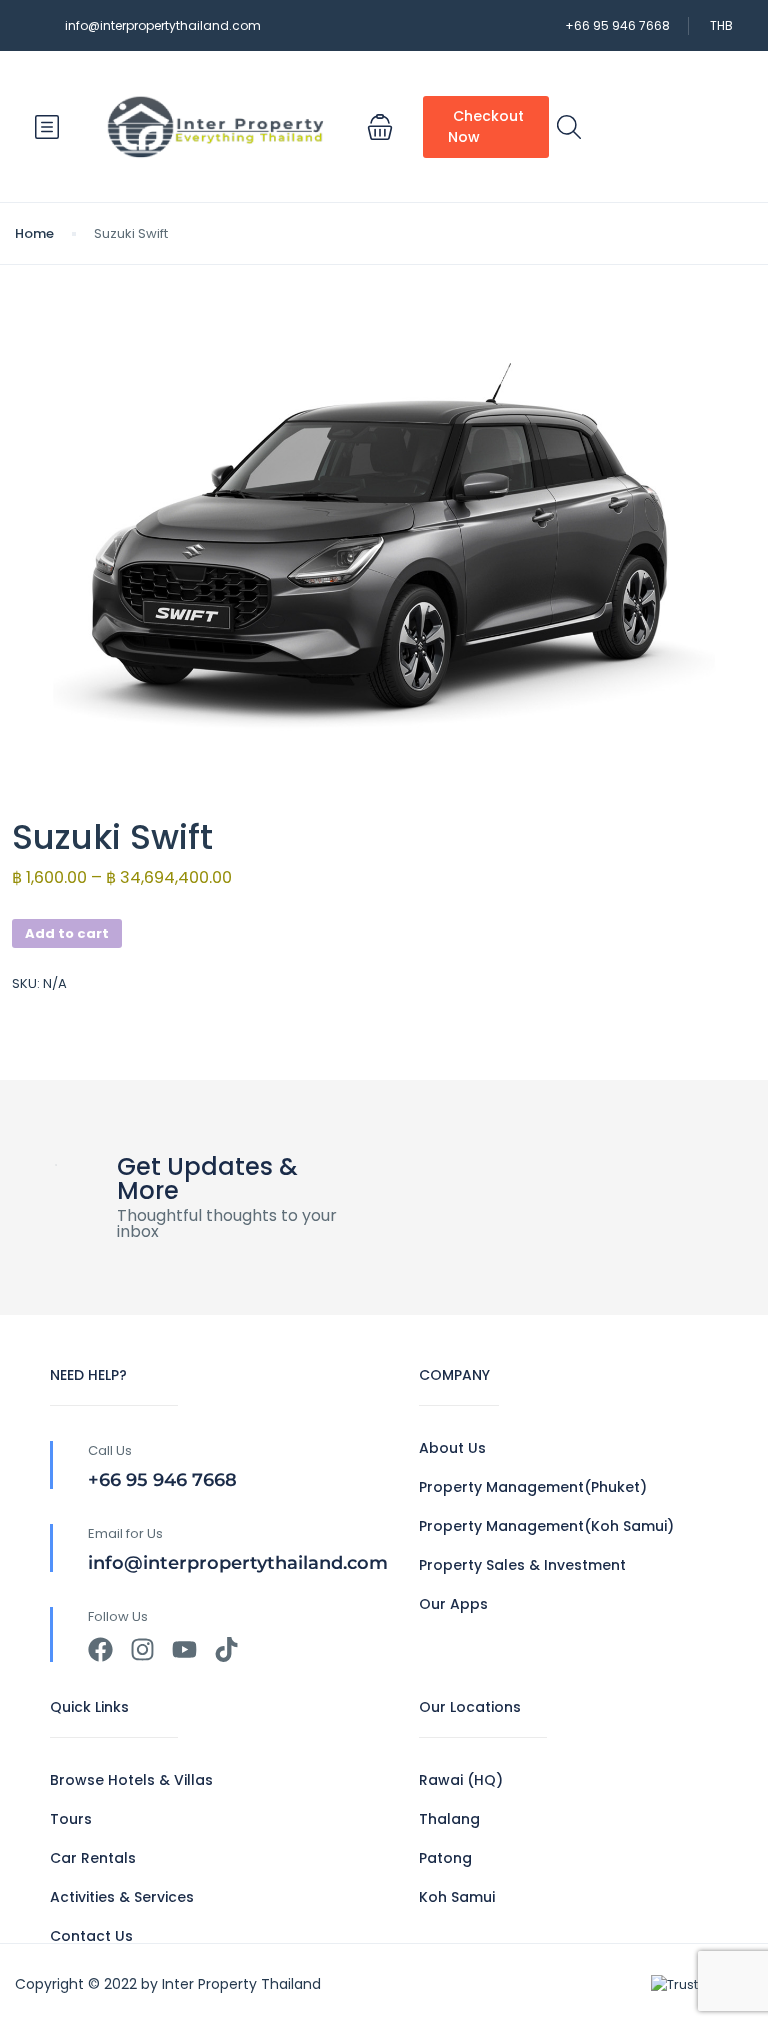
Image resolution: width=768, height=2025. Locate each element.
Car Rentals (93, 1858)
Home (34, 233)
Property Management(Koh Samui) (546, 1526)
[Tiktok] (226, 1649)
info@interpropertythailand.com (163, 25)
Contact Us (91, 1936)
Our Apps (453, 1604)
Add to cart (67, 933)
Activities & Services (122, 1897)
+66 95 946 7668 (617, 25)
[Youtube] (184, 1649)
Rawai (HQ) (461, 1780)
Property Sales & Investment (522, 1565)
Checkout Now (486, 126)
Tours (71, 1819)
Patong (445, 1858)
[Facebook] (100, 1649)
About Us (452, 1448)
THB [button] (721, 25)
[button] (380, 127)
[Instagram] (142, 1649)
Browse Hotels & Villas (131, 1780)
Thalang (449, 1819)
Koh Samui (457, 1897)
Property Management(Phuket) (533, 1487)
